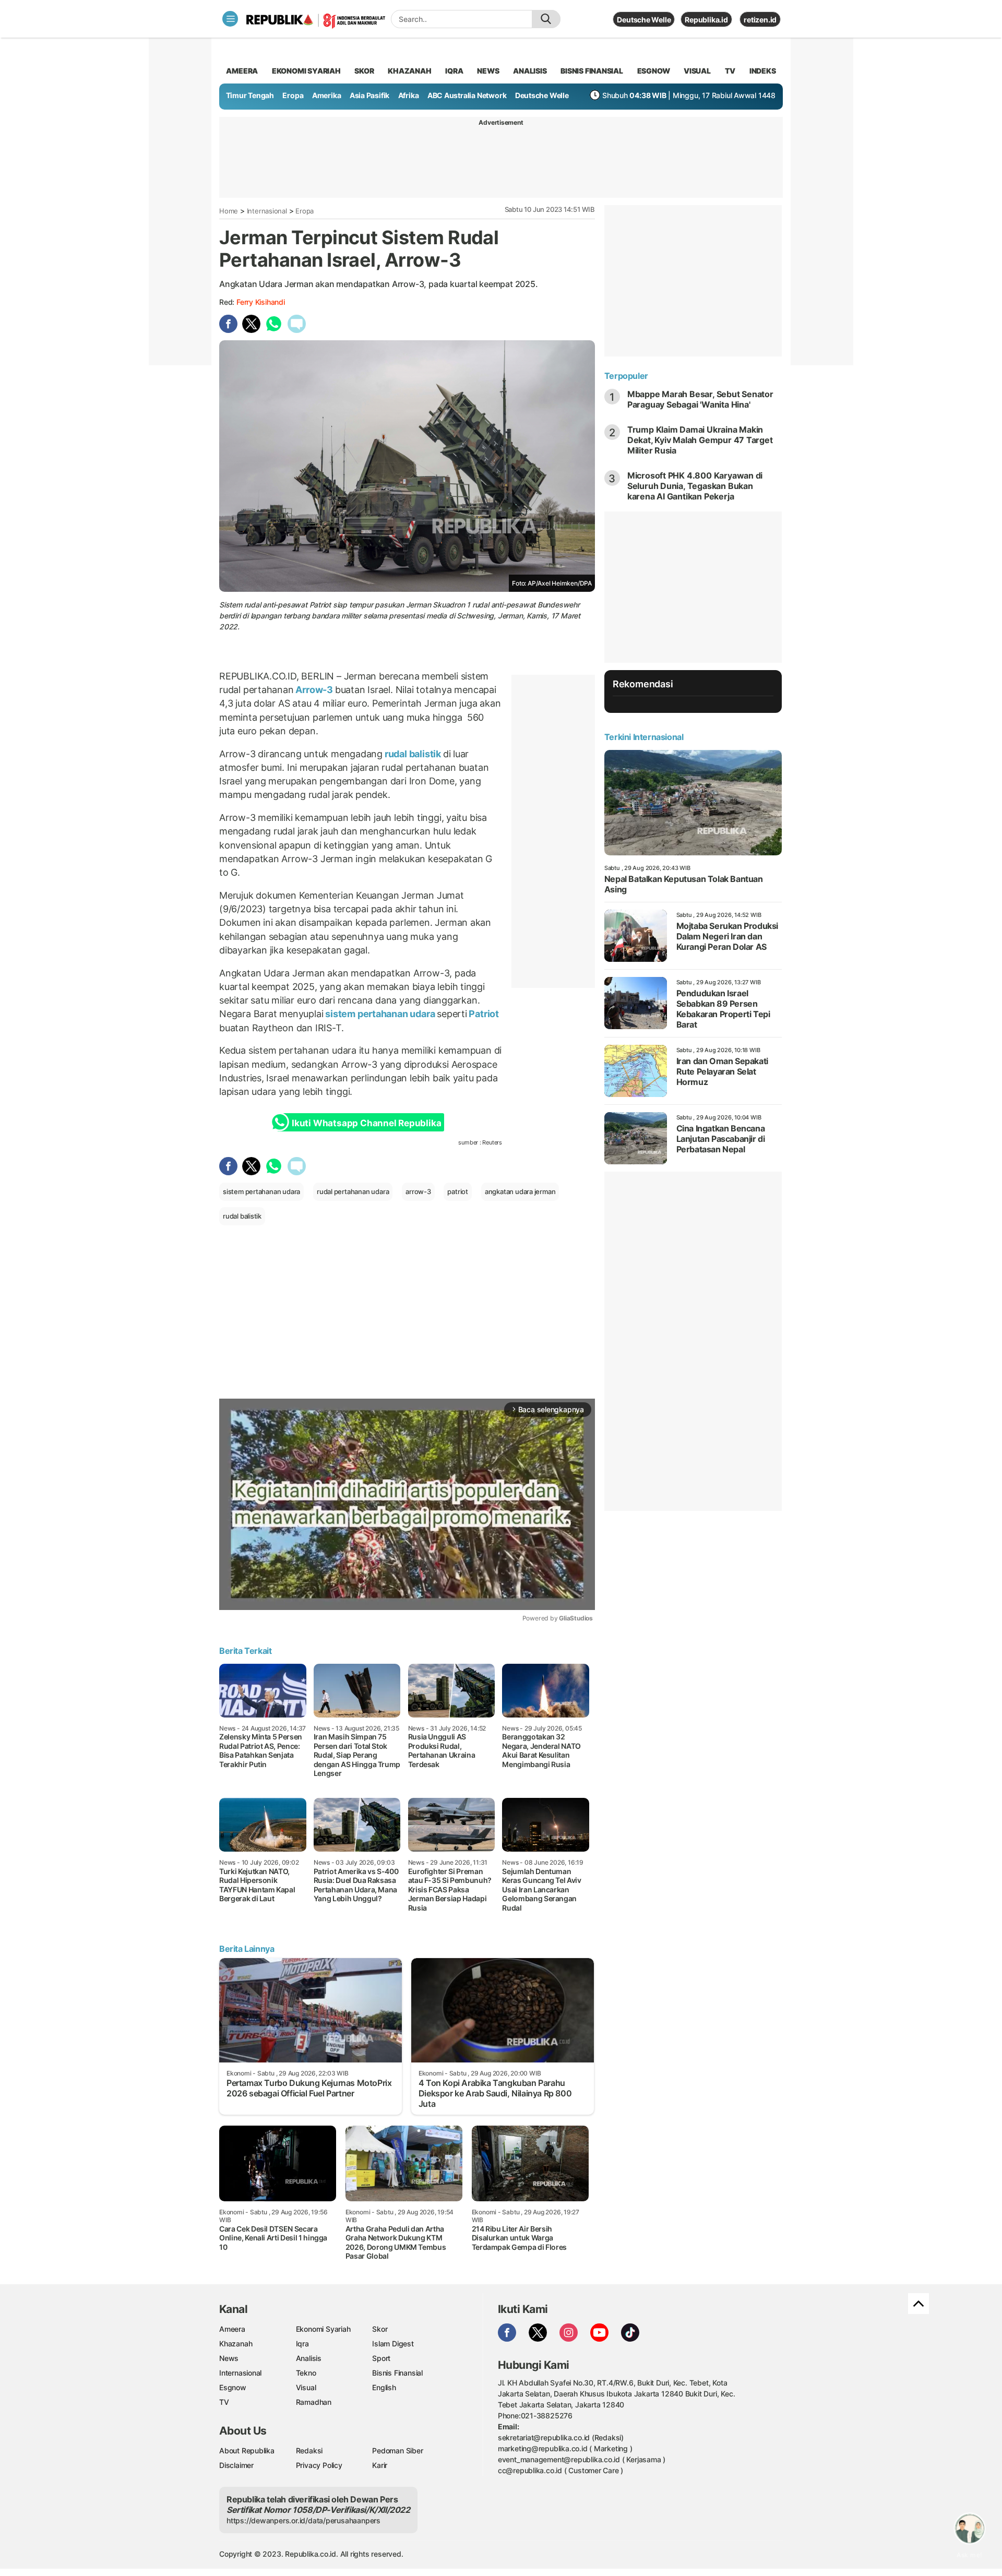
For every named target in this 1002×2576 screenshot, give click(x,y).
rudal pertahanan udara (353, 1191)
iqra (454, 71)
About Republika (247, 2450)
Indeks (763, 71)
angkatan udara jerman (520, 1191)
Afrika (409, 95)
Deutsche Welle (644, 20)
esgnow (654, 71)
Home (229, 211)
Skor (380, 2329)
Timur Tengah (250, 95)
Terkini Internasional (644, 737)
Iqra (302, 2344)
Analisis (309, 2358)
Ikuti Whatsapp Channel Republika (366, 1123)
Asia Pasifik (369, 95)
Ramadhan (314, 2402)
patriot (458, 1191)
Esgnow (233, 2387)
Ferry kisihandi (261, 302)
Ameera (232, 2329)
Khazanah (236, 2344)
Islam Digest (393, 2344)
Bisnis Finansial (592, 71)
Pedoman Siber (397, 2450)
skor (364, 71)
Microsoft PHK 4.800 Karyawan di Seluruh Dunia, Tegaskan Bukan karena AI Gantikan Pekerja (695, 486)
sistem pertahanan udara (380, 1014)
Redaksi (309, 2450)
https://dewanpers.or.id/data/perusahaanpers (303, 2520)
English (384, 2387)
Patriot (483, 1014)
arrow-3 (418, 1191)
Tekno (306, 2373)
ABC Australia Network (467, 95)
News (229, 2358)
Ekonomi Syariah (306, 71)
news (488, 71)
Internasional (267, 211)
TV (730, 71)
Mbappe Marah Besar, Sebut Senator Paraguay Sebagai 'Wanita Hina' (700, 399)
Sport (381, 2358)
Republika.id (706, 20)
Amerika (327, 95)
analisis (530, 71)
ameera (242, 71)
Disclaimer (236, 2465)
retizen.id (760, 20)
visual (697, 71)
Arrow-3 (314, 690)
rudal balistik (413, 754)
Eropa (293, 95)
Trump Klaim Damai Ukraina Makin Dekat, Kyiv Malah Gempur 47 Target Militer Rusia (700, 440)
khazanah (409, 71)
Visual (306, 2387)
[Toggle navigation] (230, 19)
